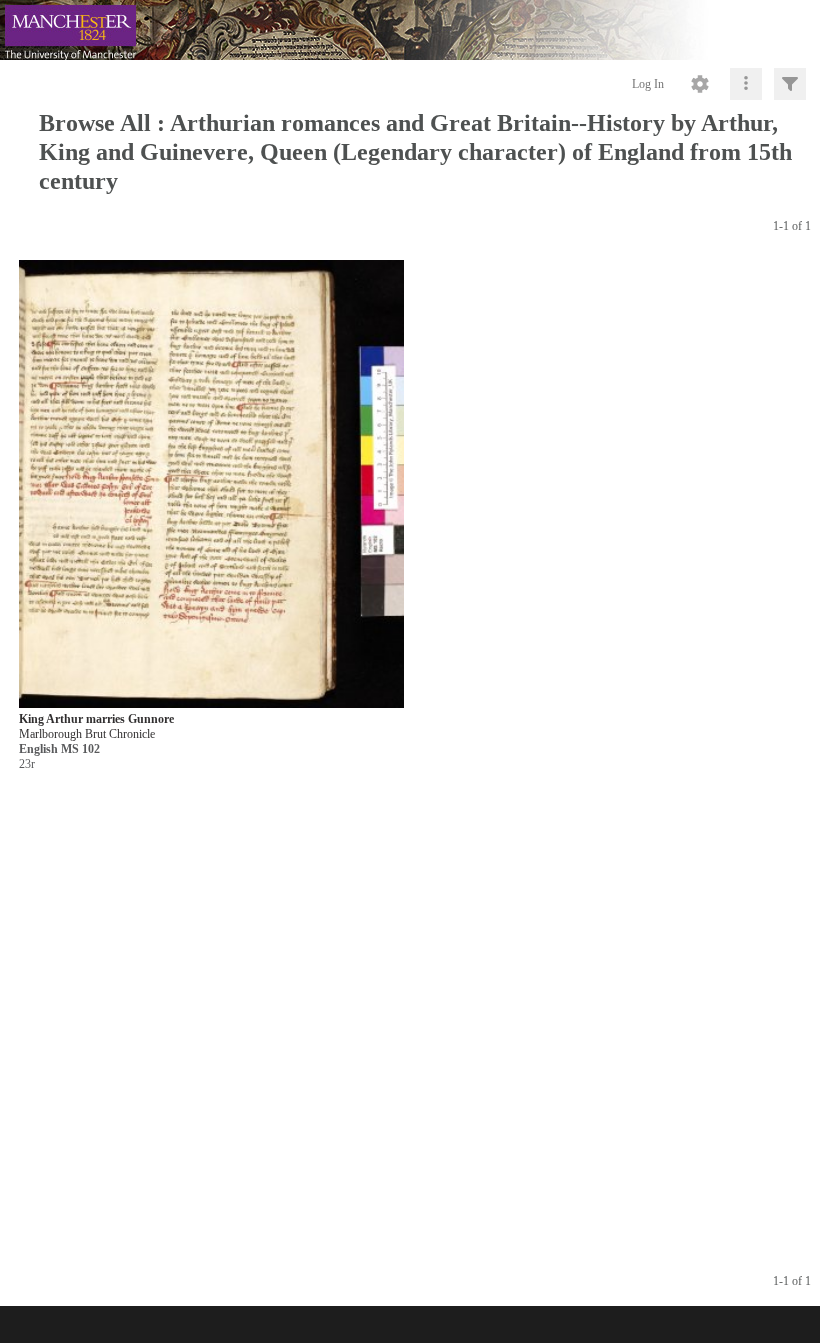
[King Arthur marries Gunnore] (211, 485)
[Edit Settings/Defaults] (700, 84)
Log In (648, 84)
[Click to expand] (790, 84)
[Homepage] (410, 30)
